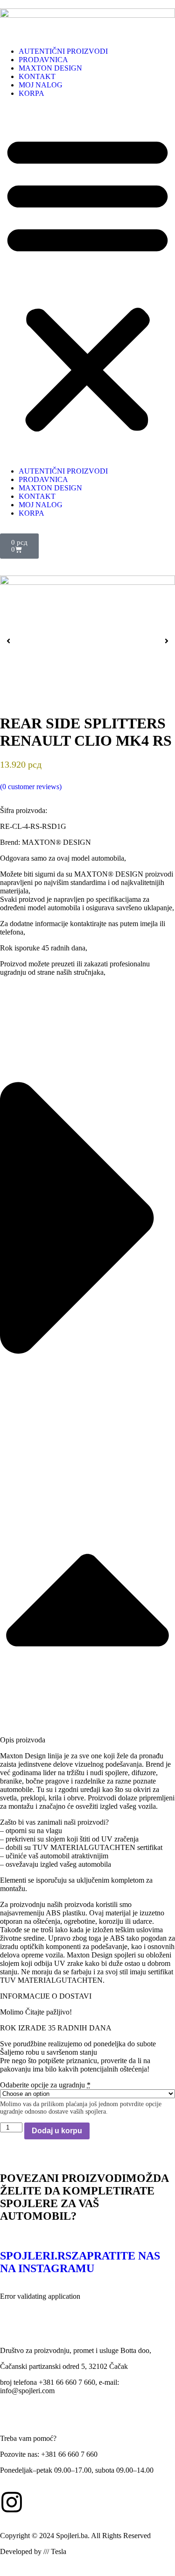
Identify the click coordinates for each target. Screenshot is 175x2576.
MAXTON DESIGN (50, 68)
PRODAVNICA (43, 60)
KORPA (31, 93)
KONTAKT (37, 76)
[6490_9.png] (87, 628)
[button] (87, 282)
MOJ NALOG (41, 85)
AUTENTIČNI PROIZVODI (63, 51)
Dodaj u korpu (57, 2131)
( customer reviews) (31, 787)
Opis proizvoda (23, 1740)
